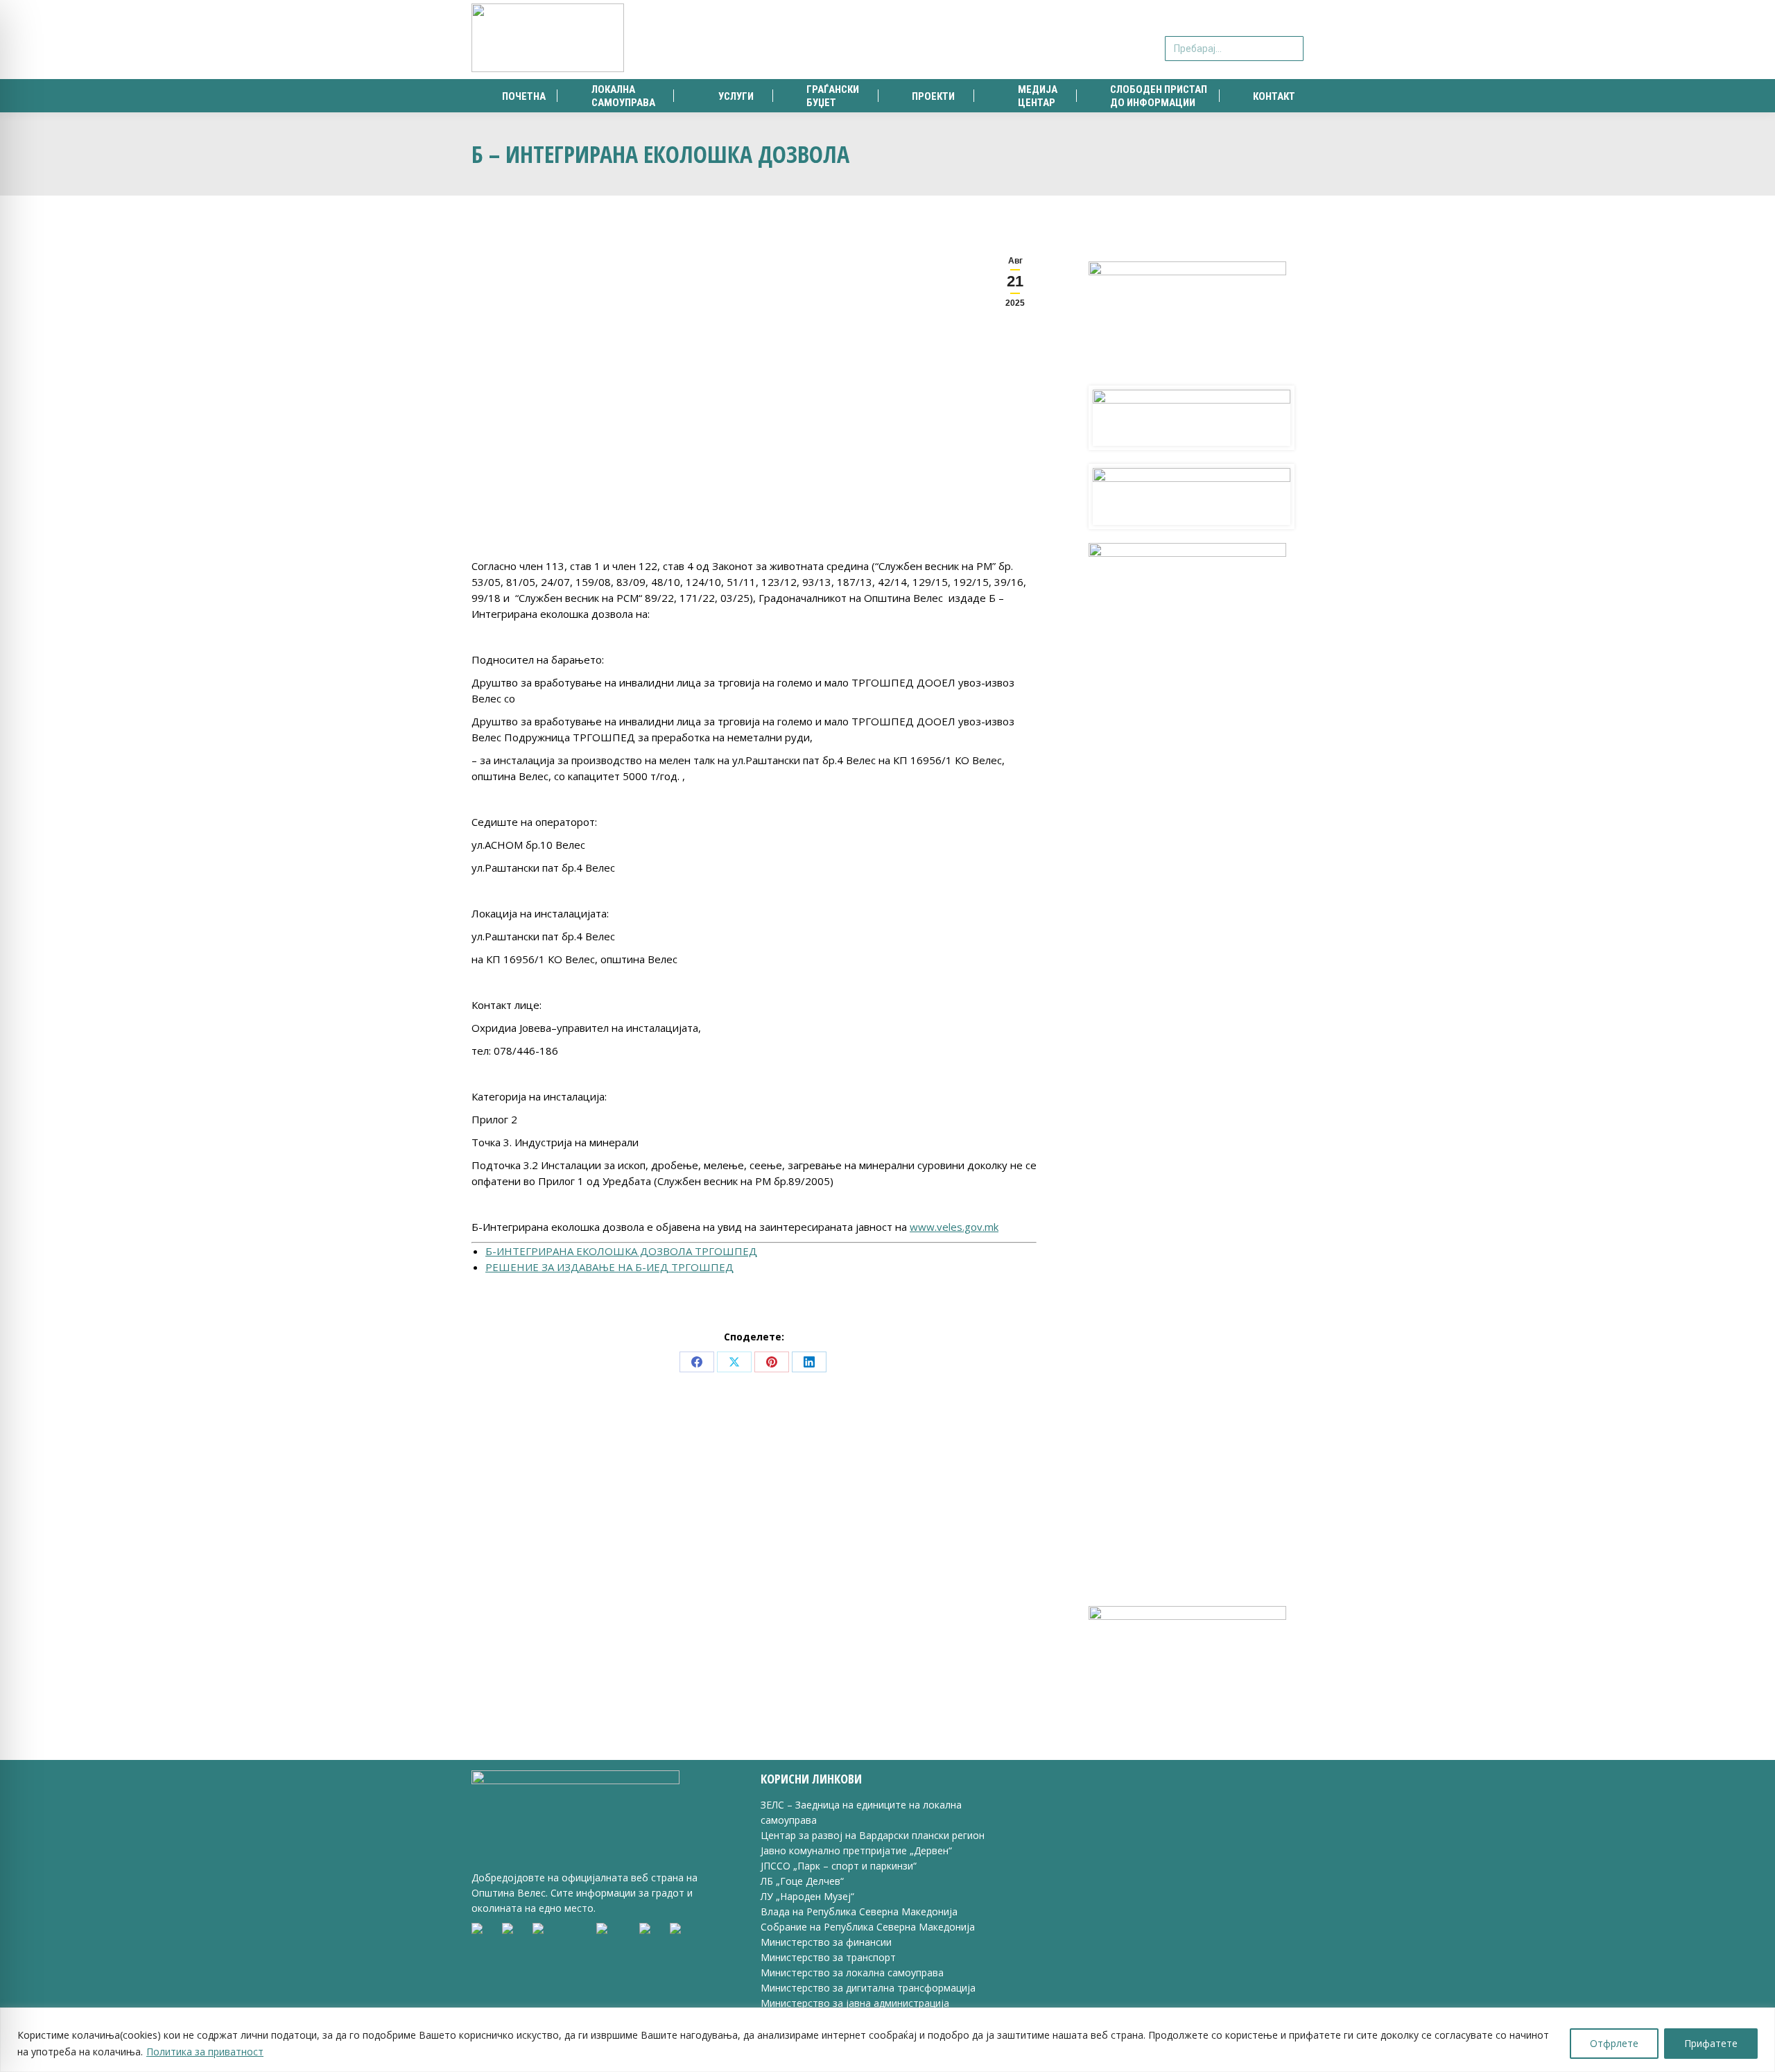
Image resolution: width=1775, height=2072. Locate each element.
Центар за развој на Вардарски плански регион (873, 1835)
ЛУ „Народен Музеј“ (807, 1896)
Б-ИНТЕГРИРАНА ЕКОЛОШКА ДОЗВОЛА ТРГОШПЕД (621, 1251)
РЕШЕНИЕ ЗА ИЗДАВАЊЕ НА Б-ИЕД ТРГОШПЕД (609, 1267)
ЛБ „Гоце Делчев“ (802, 1881)
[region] (887, 2040)
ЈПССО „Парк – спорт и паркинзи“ (839, 1866)
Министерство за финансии (826, 1942)
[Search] (1291, 40)
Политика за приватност (205, 2052)
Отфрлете (1614, 2043)
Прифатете (1711, 2043)
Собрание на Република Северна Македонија (868, 1927)
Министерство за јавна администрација (855, 2003)
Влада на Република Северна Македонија (859, 1911)
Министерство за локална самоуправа (852, 1972)
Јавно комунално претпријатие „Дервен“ (856, 1850)
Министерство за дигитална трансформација (868, 1988)
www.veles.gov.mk (954, 1227)
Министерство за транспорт (830, 1957)
